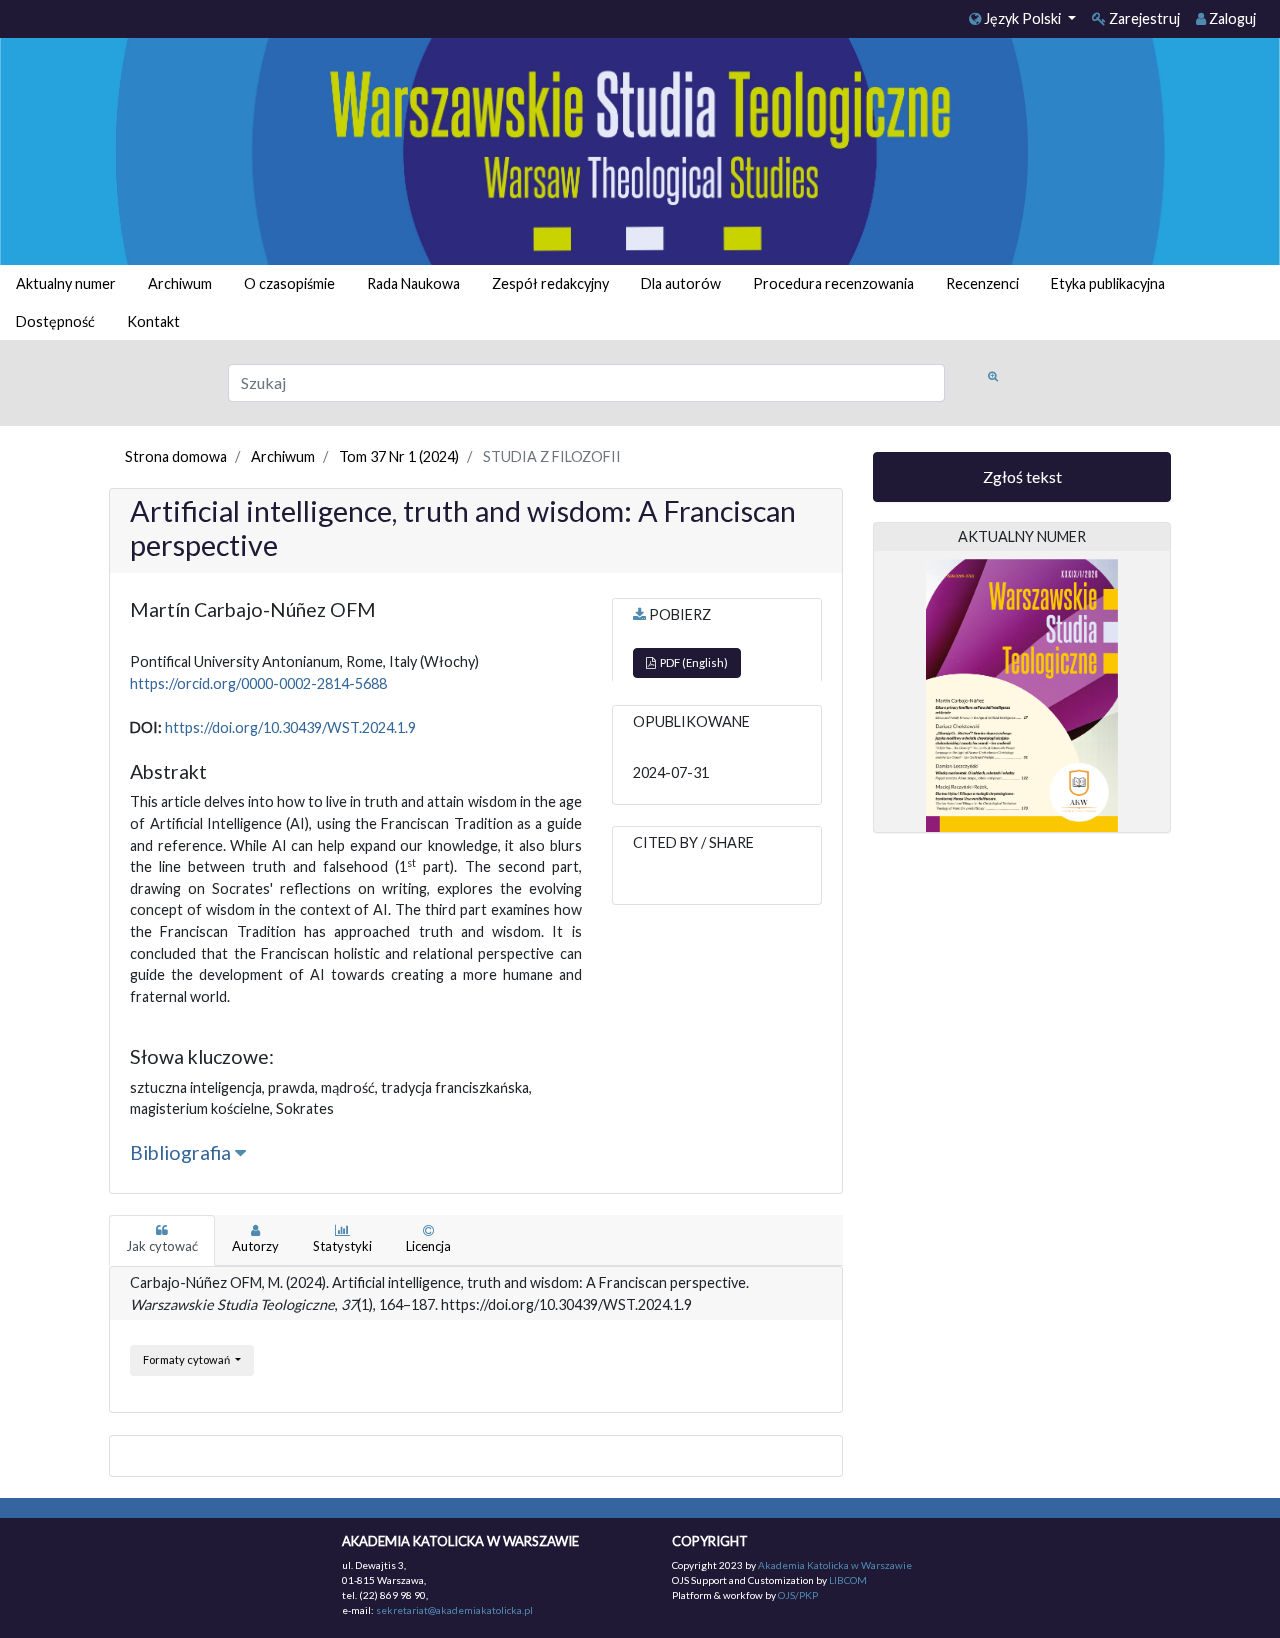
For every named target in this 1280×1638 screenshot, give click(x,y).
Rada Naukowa (413, 283)
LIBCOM (848, 1580)
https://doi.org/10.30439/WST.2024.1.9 (290, 727)
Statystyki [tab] (342, 1246)
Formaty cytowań (187, 1359)
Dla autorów (681, 283)
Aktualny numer (66, 283)
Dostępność (55, 321)
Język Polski (1022, 18)
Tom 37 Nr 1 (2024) (399, 456)
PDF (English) (692, 662)
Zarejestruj (1143, 18)
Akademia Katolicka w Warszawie (835, 1565)
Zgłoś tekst (1022, 476)
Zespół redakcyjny (550, 283)
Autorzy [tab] (255, 1246)
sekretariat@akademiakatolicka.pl (454, 1610)
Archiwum (180, 283)
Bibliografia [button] (182, 1152)
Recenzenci (982, 283)
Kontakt (153, 321)
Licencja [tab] (428, 1246)
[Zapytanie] (993, 376)
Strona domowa (176, 456)
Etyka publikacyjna (1108, 283)
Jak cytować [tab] (162, 1246)
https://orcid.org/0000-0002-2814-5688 (258, 683)
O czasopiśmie (289, 283)
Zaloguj (1231, 18)
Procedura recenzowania (833, 283)
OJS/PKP (797, 1595)
